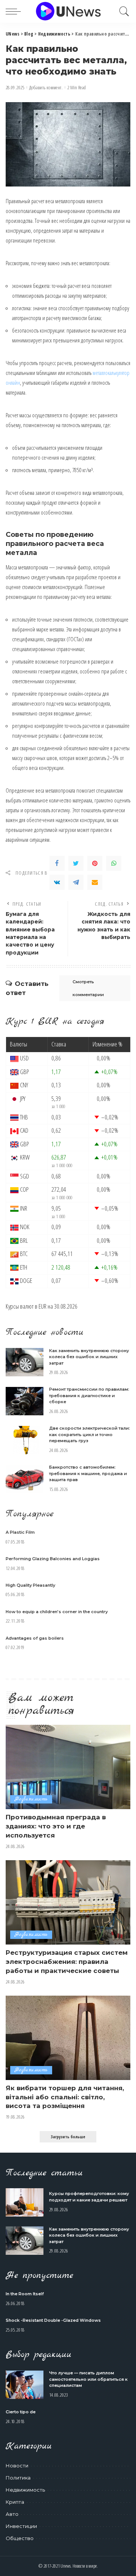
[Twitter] (76, 863)
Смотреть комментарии (88, 988)
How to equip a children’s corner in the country (57, 1612)
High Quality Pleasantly (30, 1585)
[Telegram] (76, 882)
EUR (42, 1306)
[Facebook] (57, 863)
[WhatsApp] (114, 863)
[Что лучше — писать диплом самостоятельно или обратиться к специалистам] (25, 2385)
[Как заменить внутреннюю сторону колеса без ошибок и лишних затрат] (25, 1362)
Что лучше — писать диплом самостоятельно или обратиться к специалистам (88, 2379)
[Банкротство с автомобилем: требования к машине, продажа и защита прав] (25, 1479)
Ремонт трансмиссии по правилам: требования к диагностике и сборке (89, 1395)
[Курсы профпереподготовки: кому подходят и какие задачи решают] (25, 2202)
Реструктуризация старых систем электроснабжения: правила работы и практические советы (67, 1962)
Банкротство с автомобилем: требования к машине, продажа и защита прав (88, 1473)
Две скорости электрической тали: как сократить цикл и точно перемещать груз (90, 1434)
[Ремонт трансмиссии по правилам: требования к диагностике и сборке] (25, 1401)
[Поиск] (122, 11)
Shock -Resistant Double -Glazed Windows (53, 2320)
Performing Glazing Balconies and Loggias (53, 1559)
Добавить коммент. (46, 88)
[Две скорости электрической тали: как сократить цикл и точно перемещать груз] (25, 1440)
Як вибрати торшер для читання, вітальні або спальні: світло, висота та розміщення (65, 2097)
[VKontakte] (57, 882)
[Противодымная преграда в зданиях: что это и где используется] (68, 1767)
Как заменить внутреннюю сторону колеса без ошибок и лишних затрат (89, 1357)
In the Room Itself (25, 2294)
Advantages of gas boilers (35, 1638)
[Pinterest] (95, 863)
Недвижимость (31, 1799)
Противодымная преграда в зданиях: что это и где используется (56, 1826)
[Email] (95, 882)
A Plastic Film (20, 1532)
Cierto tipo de (21, 2412)
